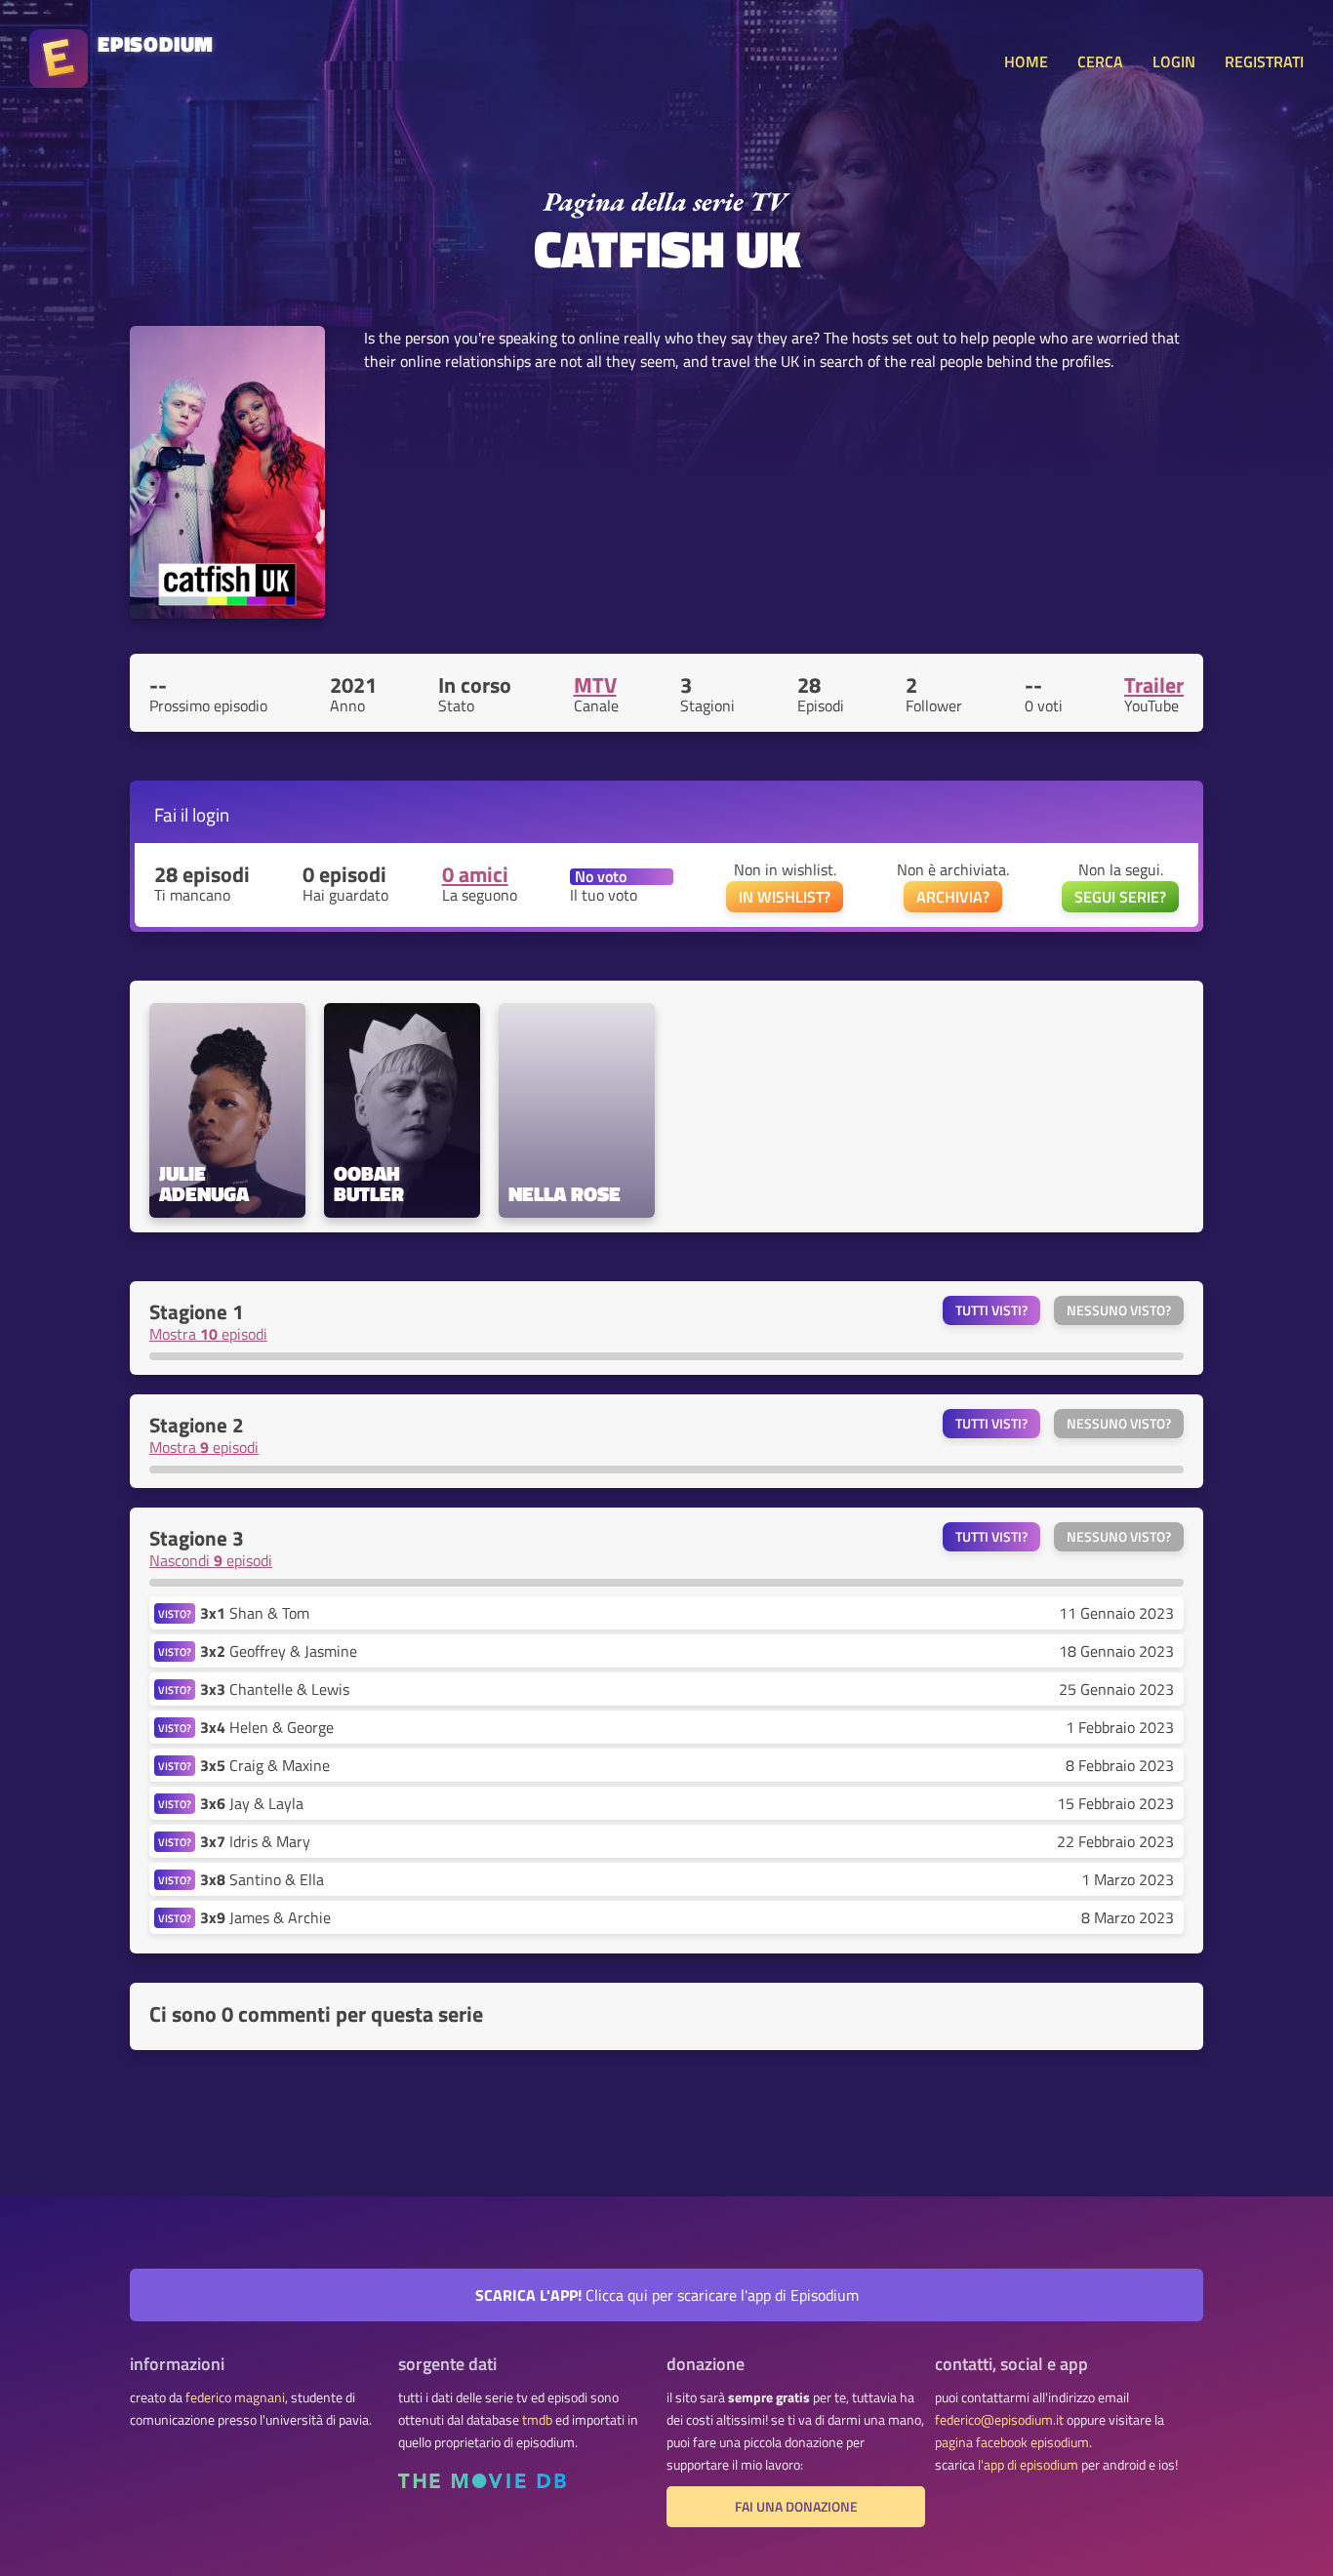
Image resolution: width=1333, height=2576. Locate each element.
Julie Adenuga (204, 1184)
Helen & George (267, 1727)
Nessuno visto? (1119, 1310)
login (211, 814)
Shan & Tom (255, 1613)
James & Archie (265, 1917)
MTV (595, 685)
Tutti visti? (991, 1310)
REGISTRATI (1264, 61)
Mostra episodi (208, 1334)
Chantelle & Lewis (275, 1689)
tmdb (537, 2420)
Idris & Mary (255, 1841)
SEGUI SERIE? (1120, 897)
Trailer (1154, 685)
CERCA (1100, 61)
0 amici (475, 874)
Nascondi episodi (211, 1560)
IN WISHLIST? (785, 897)
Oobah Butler (369, 1184)
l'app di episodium (1028, 2465)
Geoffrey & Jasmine (279, 1651)
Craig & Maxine (265, 1765)
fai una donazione (796, 2507)
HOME (1026, 61)
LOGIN (1174, 61)
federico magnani (235, 2397)
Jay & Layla (252, 1803)
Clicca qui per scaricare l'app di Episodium (667, 2295)
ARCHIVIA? (953, 897)
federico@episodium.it (999, 2420)
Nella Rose (565, 1194)
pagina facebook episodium (1012, 2442)
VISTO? (175, 1613)
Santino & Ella (262, 1879)
